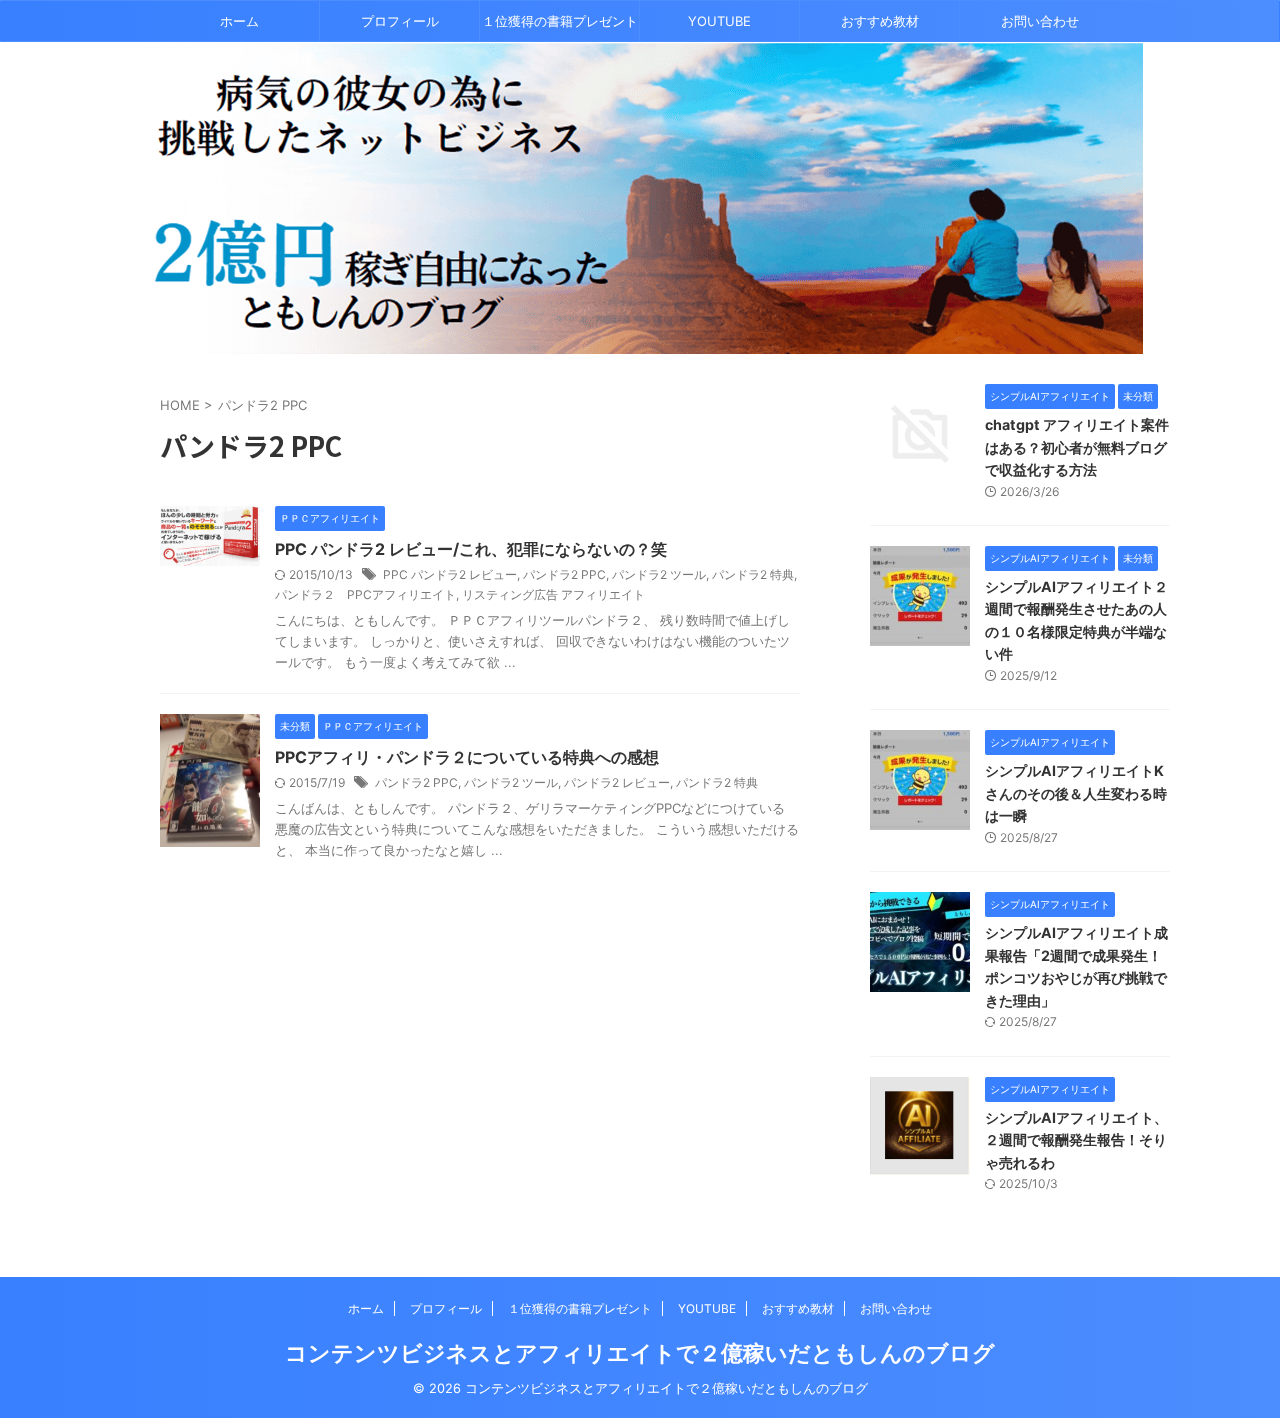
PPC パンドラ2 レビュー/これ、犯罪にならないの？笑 (471, 549)
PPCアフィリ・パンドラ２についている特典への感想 (467, 757)
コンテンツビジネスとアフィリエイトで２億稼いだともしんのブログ (640, 1353)
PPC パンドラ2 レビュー (450, 574)
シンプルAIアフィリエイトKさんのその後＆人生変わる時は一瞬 (1076, 793)
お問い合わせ (1040, 21)
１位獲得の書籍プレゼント (560, 21)
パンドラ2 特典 (753, 574)
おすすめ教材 (880, 21)
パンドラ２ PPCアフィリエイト (365, 594)
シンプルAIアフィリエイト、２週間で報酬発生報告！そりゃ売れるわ (1076, 1140)
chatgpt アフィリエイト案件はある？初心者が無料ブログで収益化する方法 (1077, 447)
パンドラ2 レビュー (617, 782)
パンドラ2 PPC (564, 574)
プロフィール (400, 21)
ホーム (239, 21)
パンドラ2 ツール (659, 574)
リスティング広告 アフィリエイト (553, 594)
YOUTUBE (719, 21)
